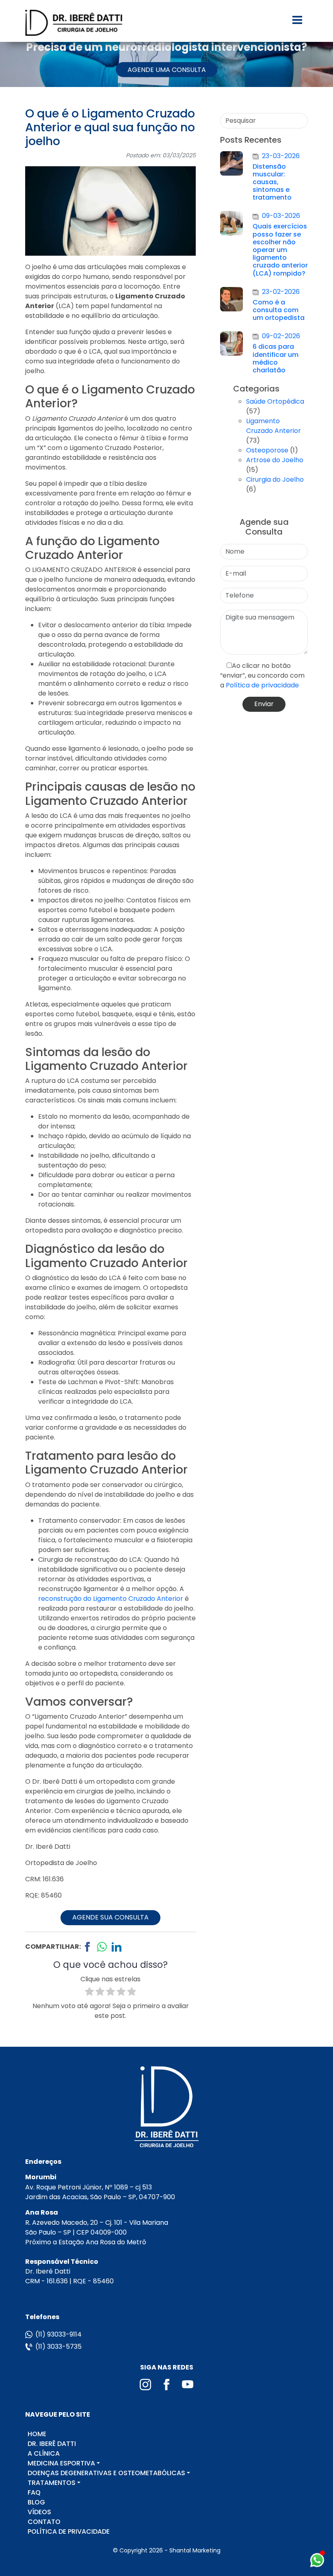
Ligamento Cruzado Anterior (274, 426)
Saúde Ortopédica (275, 401)
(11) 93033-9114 (58, 2334)
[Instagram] (146, 2384)
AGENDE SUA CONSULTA (110, 1917)
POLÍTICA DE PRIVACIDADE (69, 2531)
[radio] (89, 1993)
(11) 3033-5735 (58, 2347)
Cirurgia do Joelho (275, 479)
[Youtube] (188, 2384)
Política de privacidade (262, 685)
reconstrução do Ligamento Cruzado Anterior (111, 1599)
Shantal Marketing (195, 2550)
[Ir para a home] (74, 23)
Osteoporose (267, 450)
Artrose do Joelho (275, 460)
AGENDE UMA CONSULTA (167, 70)
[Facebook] (167, 2384)
